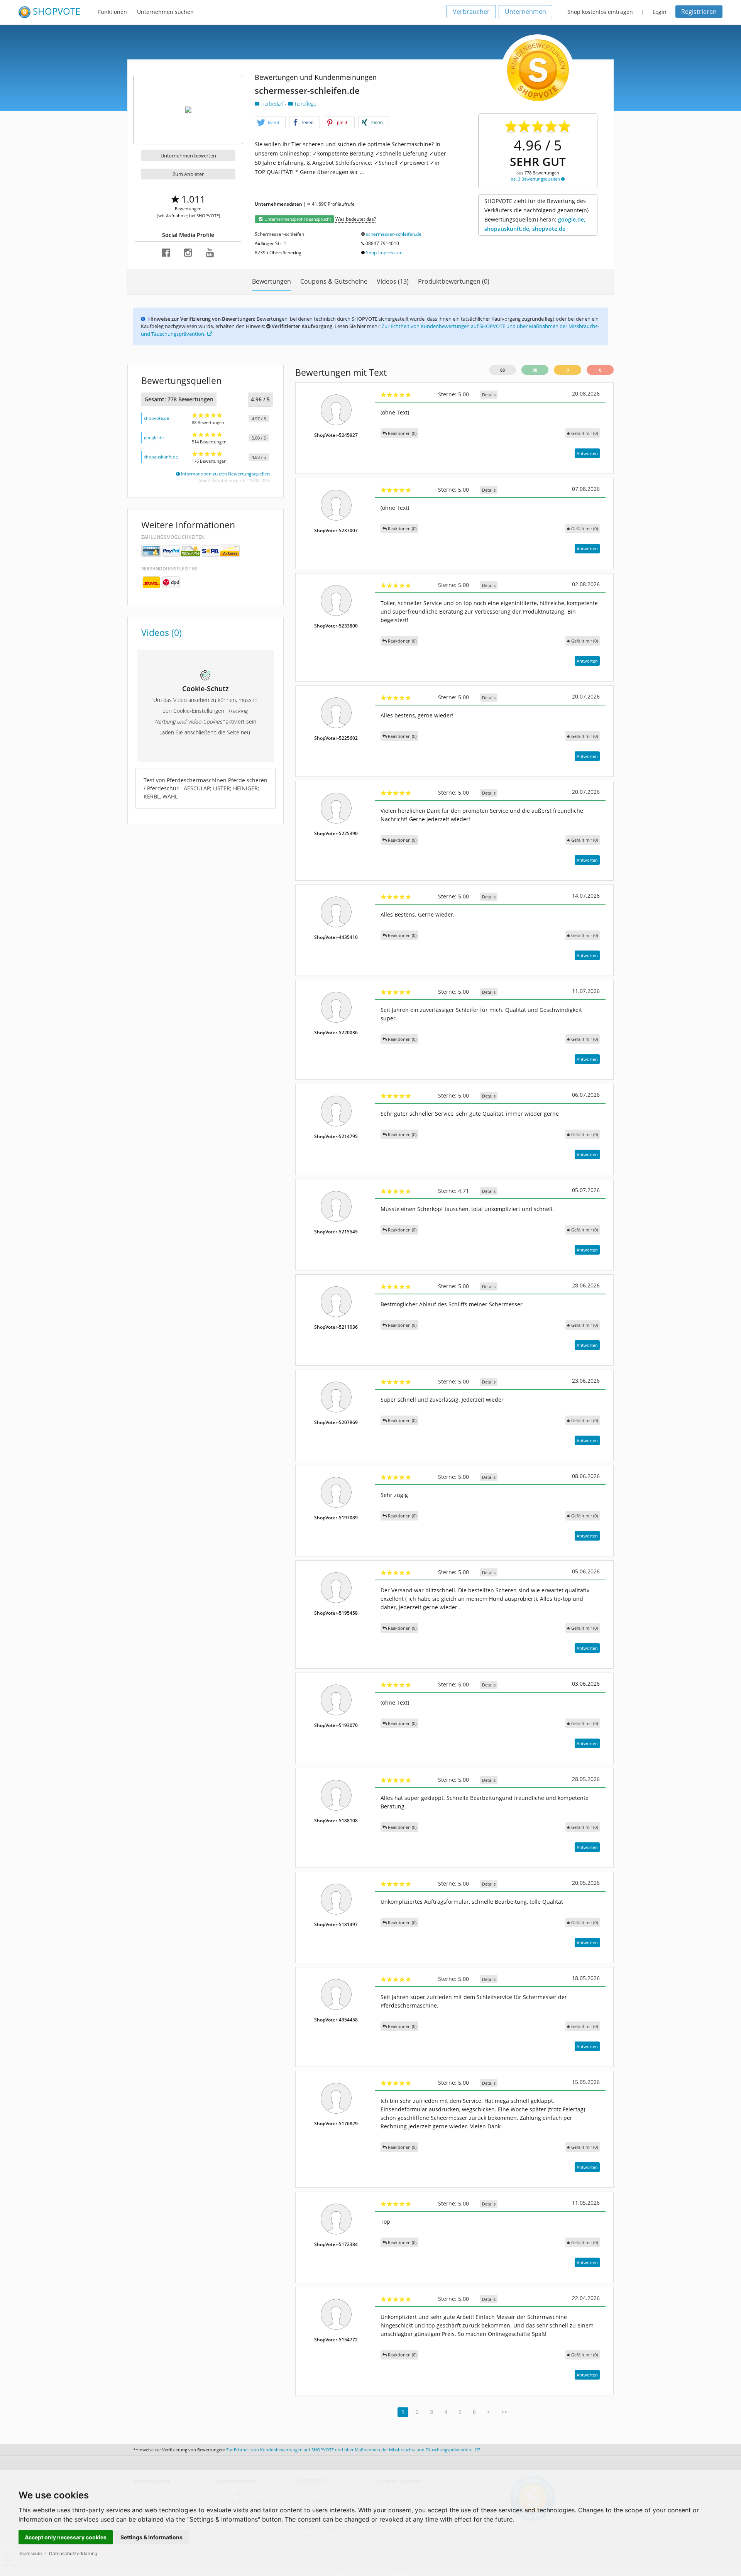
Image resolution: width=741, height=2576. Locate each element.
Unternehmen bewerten (188, 156)
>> (504, 2412)
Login (660, 12)
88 (502, 370)
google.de (154, 437)
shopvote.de (156, 418)
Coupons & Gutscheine (334, 281)
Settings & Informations (151, 2537)
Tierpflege (304, 104)
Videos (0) (162, 633)
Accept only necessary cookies (66, 2537)
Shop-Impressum (384, 253)
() (585, 433)
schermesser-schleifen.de (394, 234)
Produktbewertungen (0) (454, 281)
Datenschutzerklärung (73, 2553)
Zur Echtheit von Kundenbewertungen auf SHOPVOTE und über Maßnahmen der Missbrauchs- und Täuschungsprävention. (350, 2450)
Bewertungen (272, 281)
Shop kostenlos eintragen (600, 12)
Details (489, 395)
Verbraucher (471, 12)
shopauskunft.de (161, 457)
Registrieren (699, 12)
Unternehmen (525, 12)
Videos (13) (393, 281)
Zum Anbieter (188, 174)
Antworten (587, 453)
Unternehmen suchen (165, 12)
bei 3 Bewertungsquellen (536, 179)
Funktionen (113, 12)
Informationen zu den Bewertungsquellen (225, 474)
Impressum (30, 2553)
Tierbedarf (272, 104)
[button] (270, 123)
